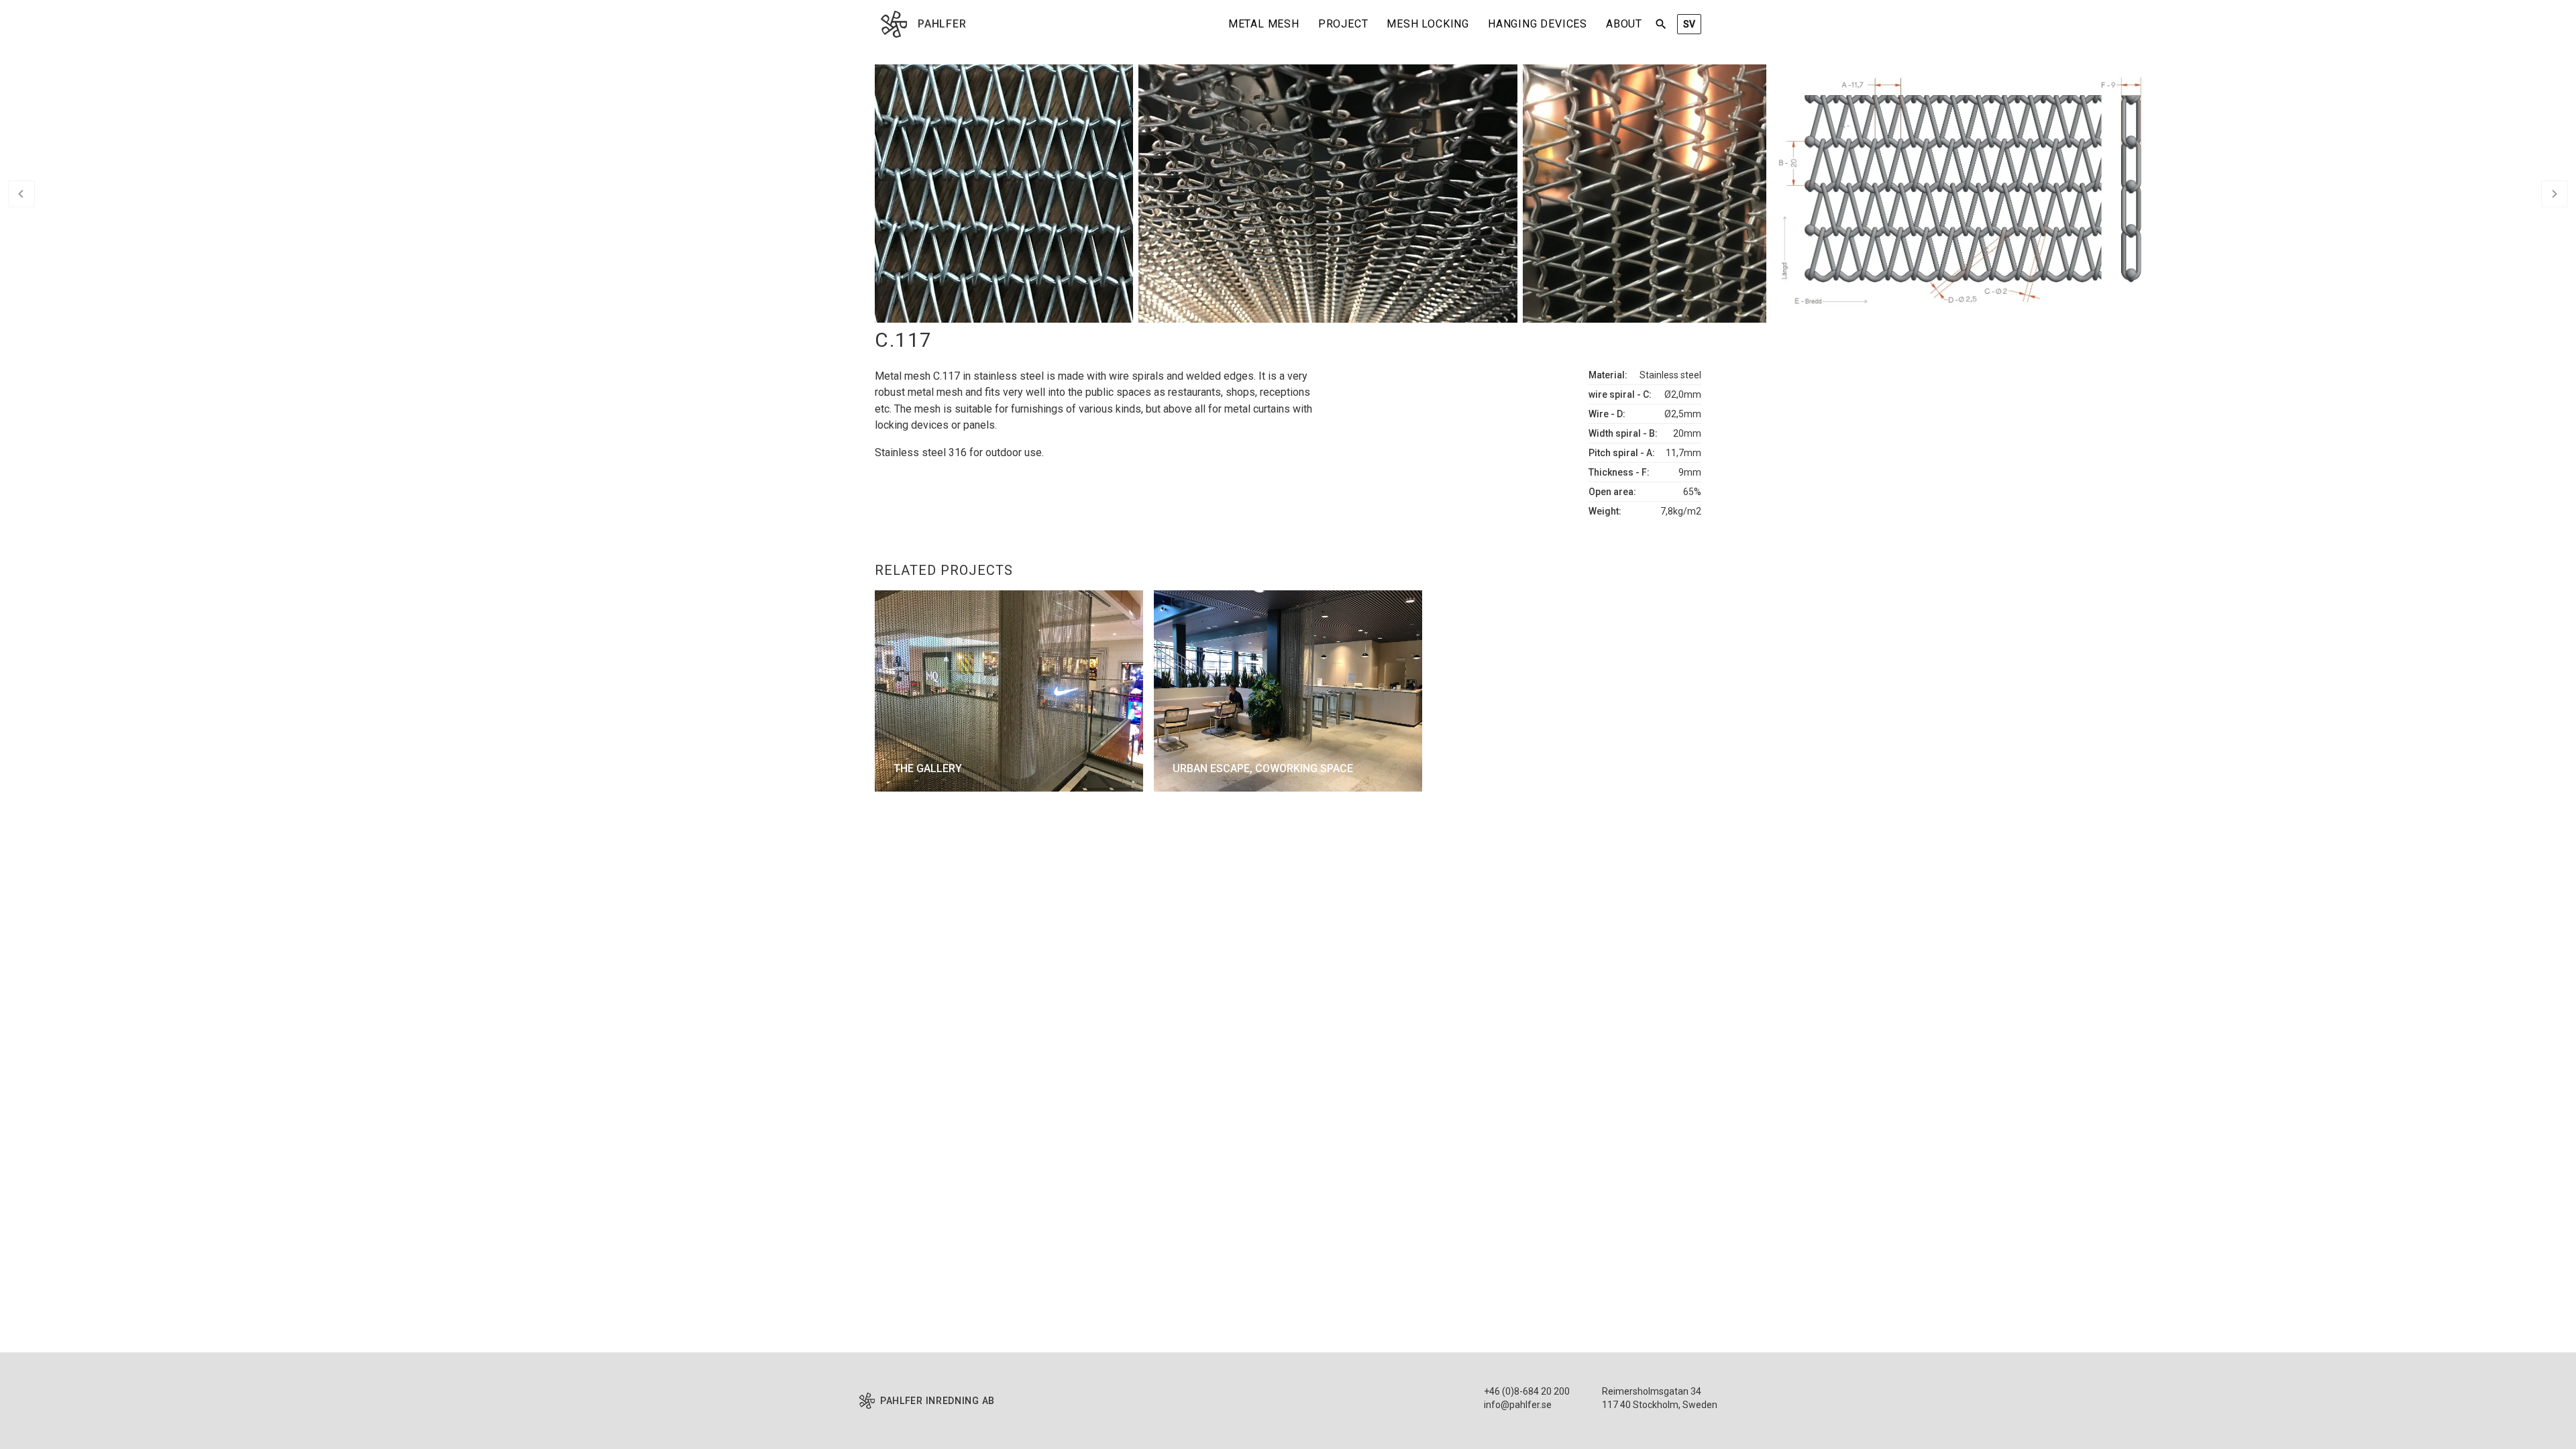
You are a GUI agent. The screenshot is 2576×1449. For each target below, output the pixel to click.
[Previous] (21, 194)
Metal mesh (1264, 24)
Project (1343, 24)
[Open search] (1661, 24)
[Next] (2555, 194)
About (1624, 24)
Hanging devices (1538, 24)
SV (1689, 24)
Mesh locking (1428, 24)
